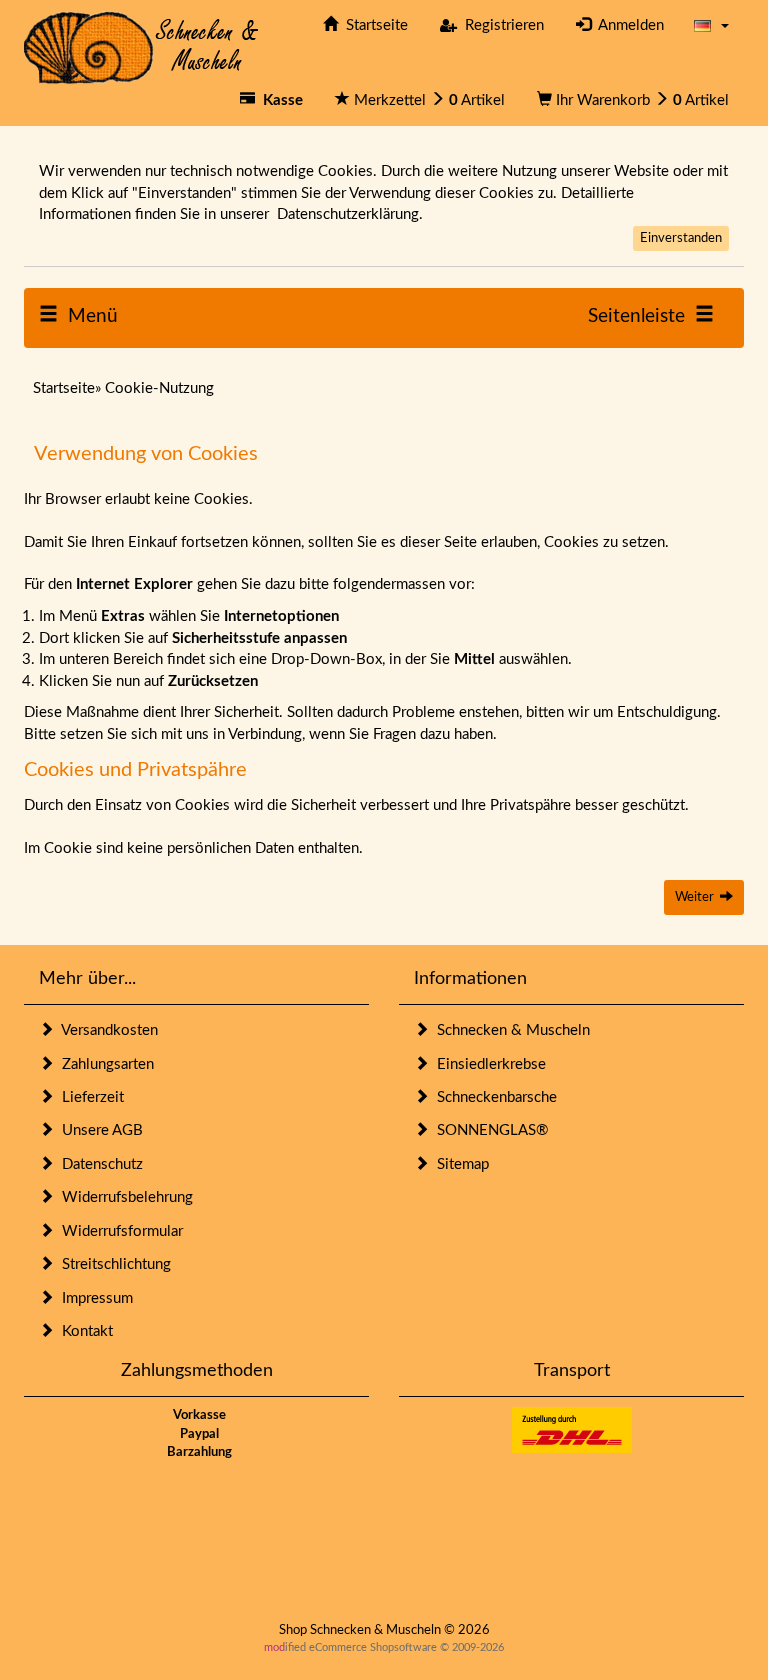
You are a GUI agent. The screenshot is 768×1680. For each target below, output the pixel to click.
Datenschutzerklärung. (350, 214)
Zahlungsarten (104, 1064)
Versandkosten (106, 1030)
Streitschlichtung (112, 1264)
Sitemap (459, 1164)
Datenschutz (98, 1164)
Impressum (93, 1298)
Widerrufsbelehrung (123, 1197)
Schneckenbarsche (493, 1097)
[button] (711, 25)
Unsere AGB (98, 1130)
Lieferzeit (89, 1097)
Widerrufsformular (118, 1231)
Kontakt (83, 1331)
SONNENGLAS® (488, 1130)
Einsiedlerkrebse (487, 1064)
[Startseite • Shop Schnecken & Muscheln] (141, 46)
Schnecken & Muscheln (509, 1030)
